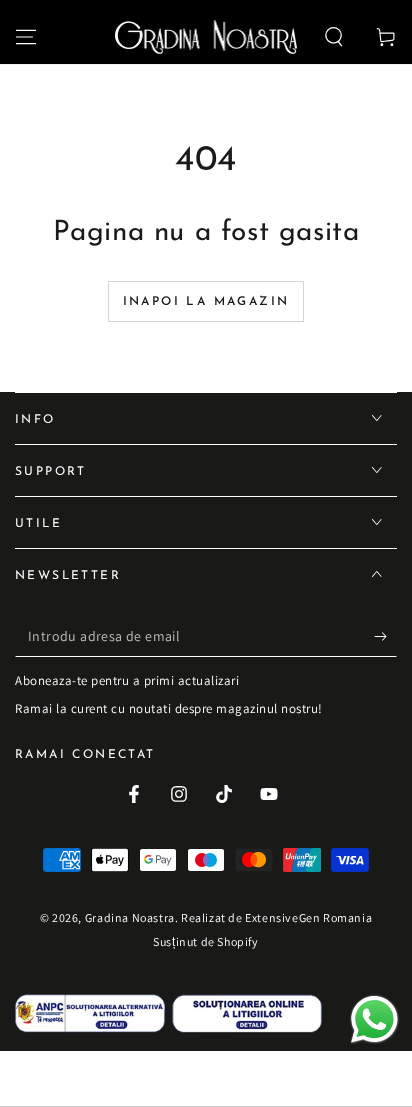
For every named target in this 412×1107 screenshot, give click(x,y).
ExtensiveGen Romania (308, 917)
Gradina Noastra (130, 917)
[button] (334, 37)
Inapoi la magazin (206, 302)
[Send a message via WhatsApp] (374, 1019)
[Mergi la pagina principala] (206, 37)
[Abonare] (385, 637)
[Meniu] (26, 37)
